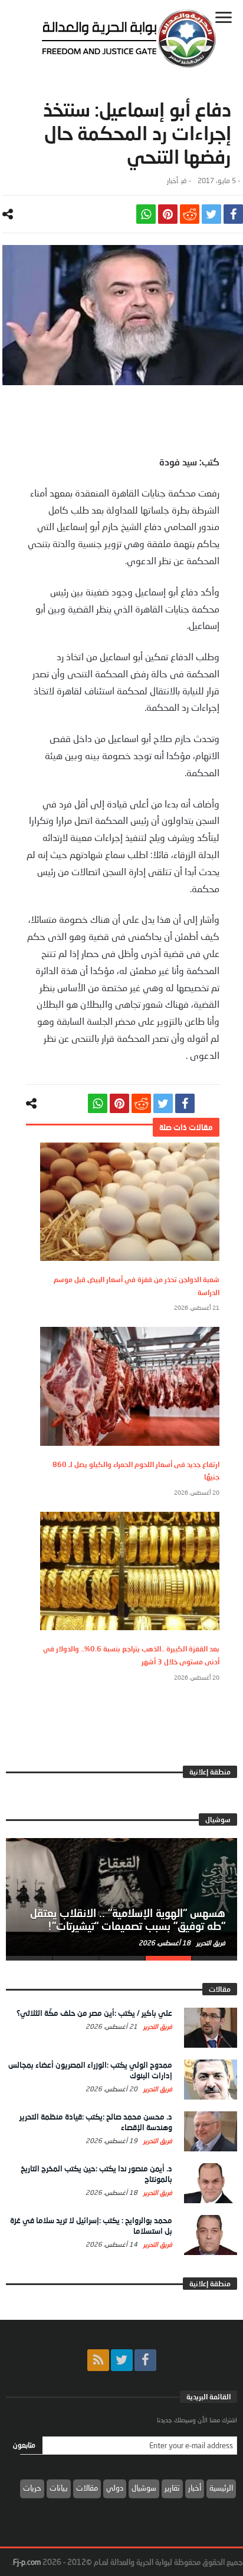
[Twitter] (122, 2360)
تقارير (172, 2488)
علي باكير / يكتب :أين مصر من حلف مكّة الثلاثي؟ (94, 2013)
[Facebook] (145, 2360)
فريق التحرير (210, 1943)
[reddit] (190, 214)
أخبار (173, 181)
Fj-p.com (27, 2562)
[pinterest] (168, 214)
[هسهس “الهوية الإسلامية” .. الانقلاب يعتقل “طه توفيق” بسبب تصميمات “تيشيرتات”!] (121, 1897)
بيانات (59, 2488)
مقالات (87, 2488)
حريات (32, 2488)
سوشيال (144, 2488)
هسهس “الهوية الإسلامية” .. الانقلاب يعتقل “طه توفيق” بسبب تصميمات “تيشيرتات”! (128, 1919)
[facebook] (233, 214)
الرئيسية (221, 2488)
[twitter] (211, 214)
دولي (115, 2488)
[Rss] (98, 2360)
